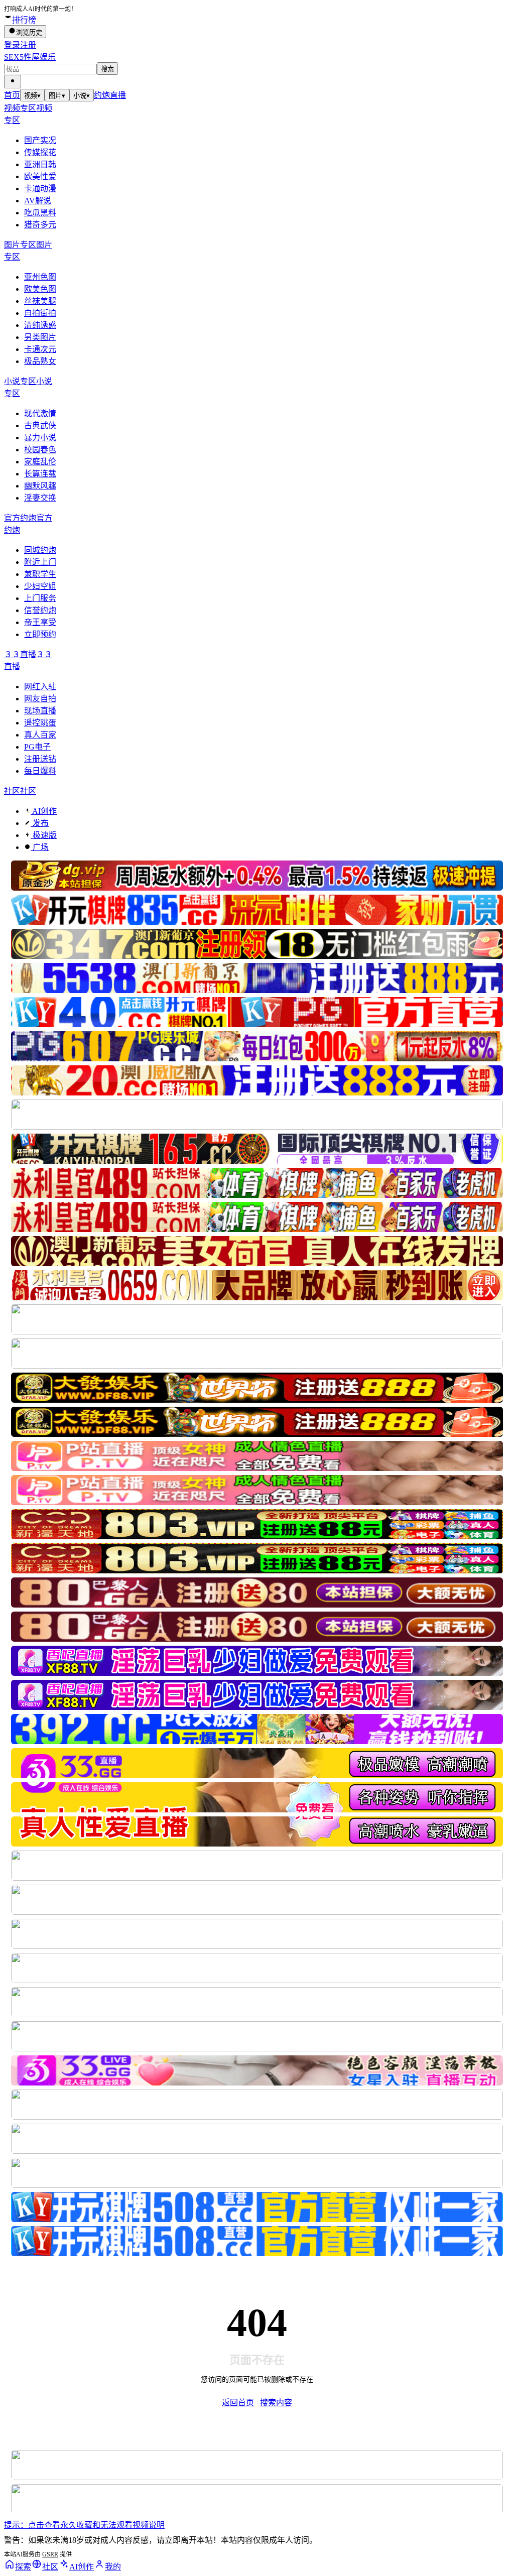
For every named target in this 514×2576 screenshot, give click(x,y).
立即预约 (40, 634)
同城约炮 (40, 550)
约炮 (102, 95)
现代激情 (40, 413)
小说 (82, 96)
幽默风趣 (40, 486)
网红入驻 (40, 687)
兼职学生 (40, 574)
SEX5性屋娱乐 (30, 57)
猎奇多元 (40, 225)
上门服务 (40, 598)
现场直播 (40, 711)
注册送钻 (40, 759)
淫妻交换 (40, 498)
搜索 (107, 69)
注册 (28, 45)
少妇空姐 (40, 586)
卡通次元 (40, 349)
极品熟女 (40, 361)
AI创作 (44, 811)
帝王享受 (40, 622)
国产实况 (40, 140)
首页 (12, 95)
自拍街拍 (40, 313)
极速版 (44, 835)
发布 (40, 823)
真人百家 (40, 735)
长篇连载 (40, 474)
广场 (40, 847)
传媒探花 (40, 152)
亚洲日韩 (40, 164)
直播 (118, 95)
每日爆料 (40, 771)
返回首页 (238, 2403)
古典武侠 (40, 425)
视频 (32, 96)
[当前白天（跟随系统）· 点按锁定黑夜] (13, 82)
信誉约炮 (40, 610)
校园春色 (40, 450)
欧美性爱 (40, 176)
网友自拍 (40, 699)
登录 (12, 45)
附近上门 (40, 562)
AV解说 (38, 201)
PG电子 (37, 747)
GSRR (50, 2554)
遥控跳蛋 (40, 723)
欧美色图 (40, 289)
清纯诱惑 (40, 325)
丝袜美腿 (40, 301)
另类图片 (40, 337)
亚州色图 (40, 277)
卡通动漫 (40, 189)
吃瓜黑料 (40, 213)
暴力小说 (40, 438)
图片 (57, 96)
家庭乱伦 (40, 462)
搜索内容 (276, 2403)
